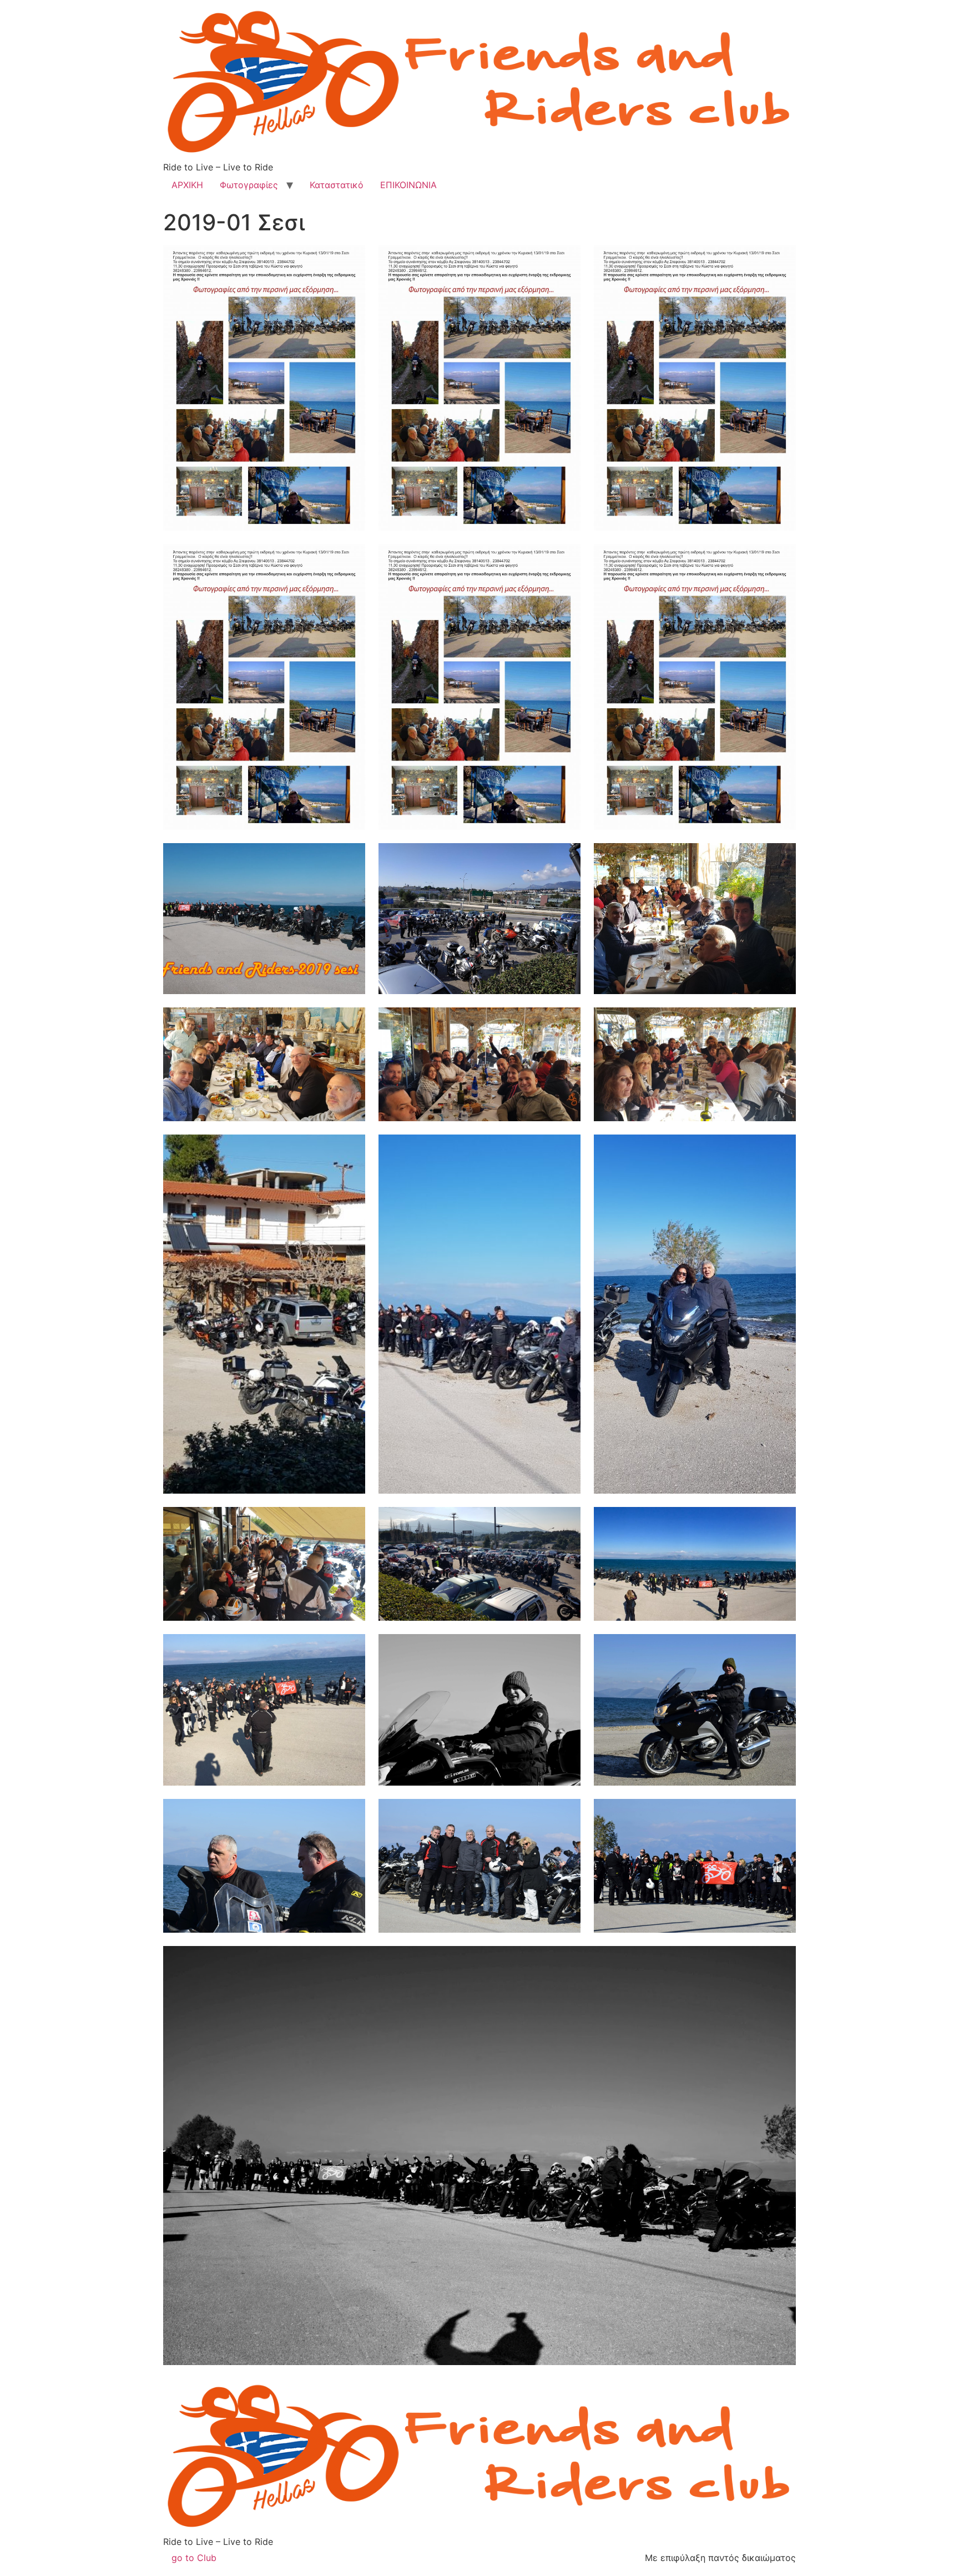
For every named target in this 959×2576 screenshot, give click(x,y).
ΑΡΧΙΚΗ (187, 185)
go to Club (194, 2558)
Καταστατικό (337, 185)
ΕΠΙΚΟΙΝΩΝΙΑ (408, 185)
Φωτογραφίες (249, 185)
